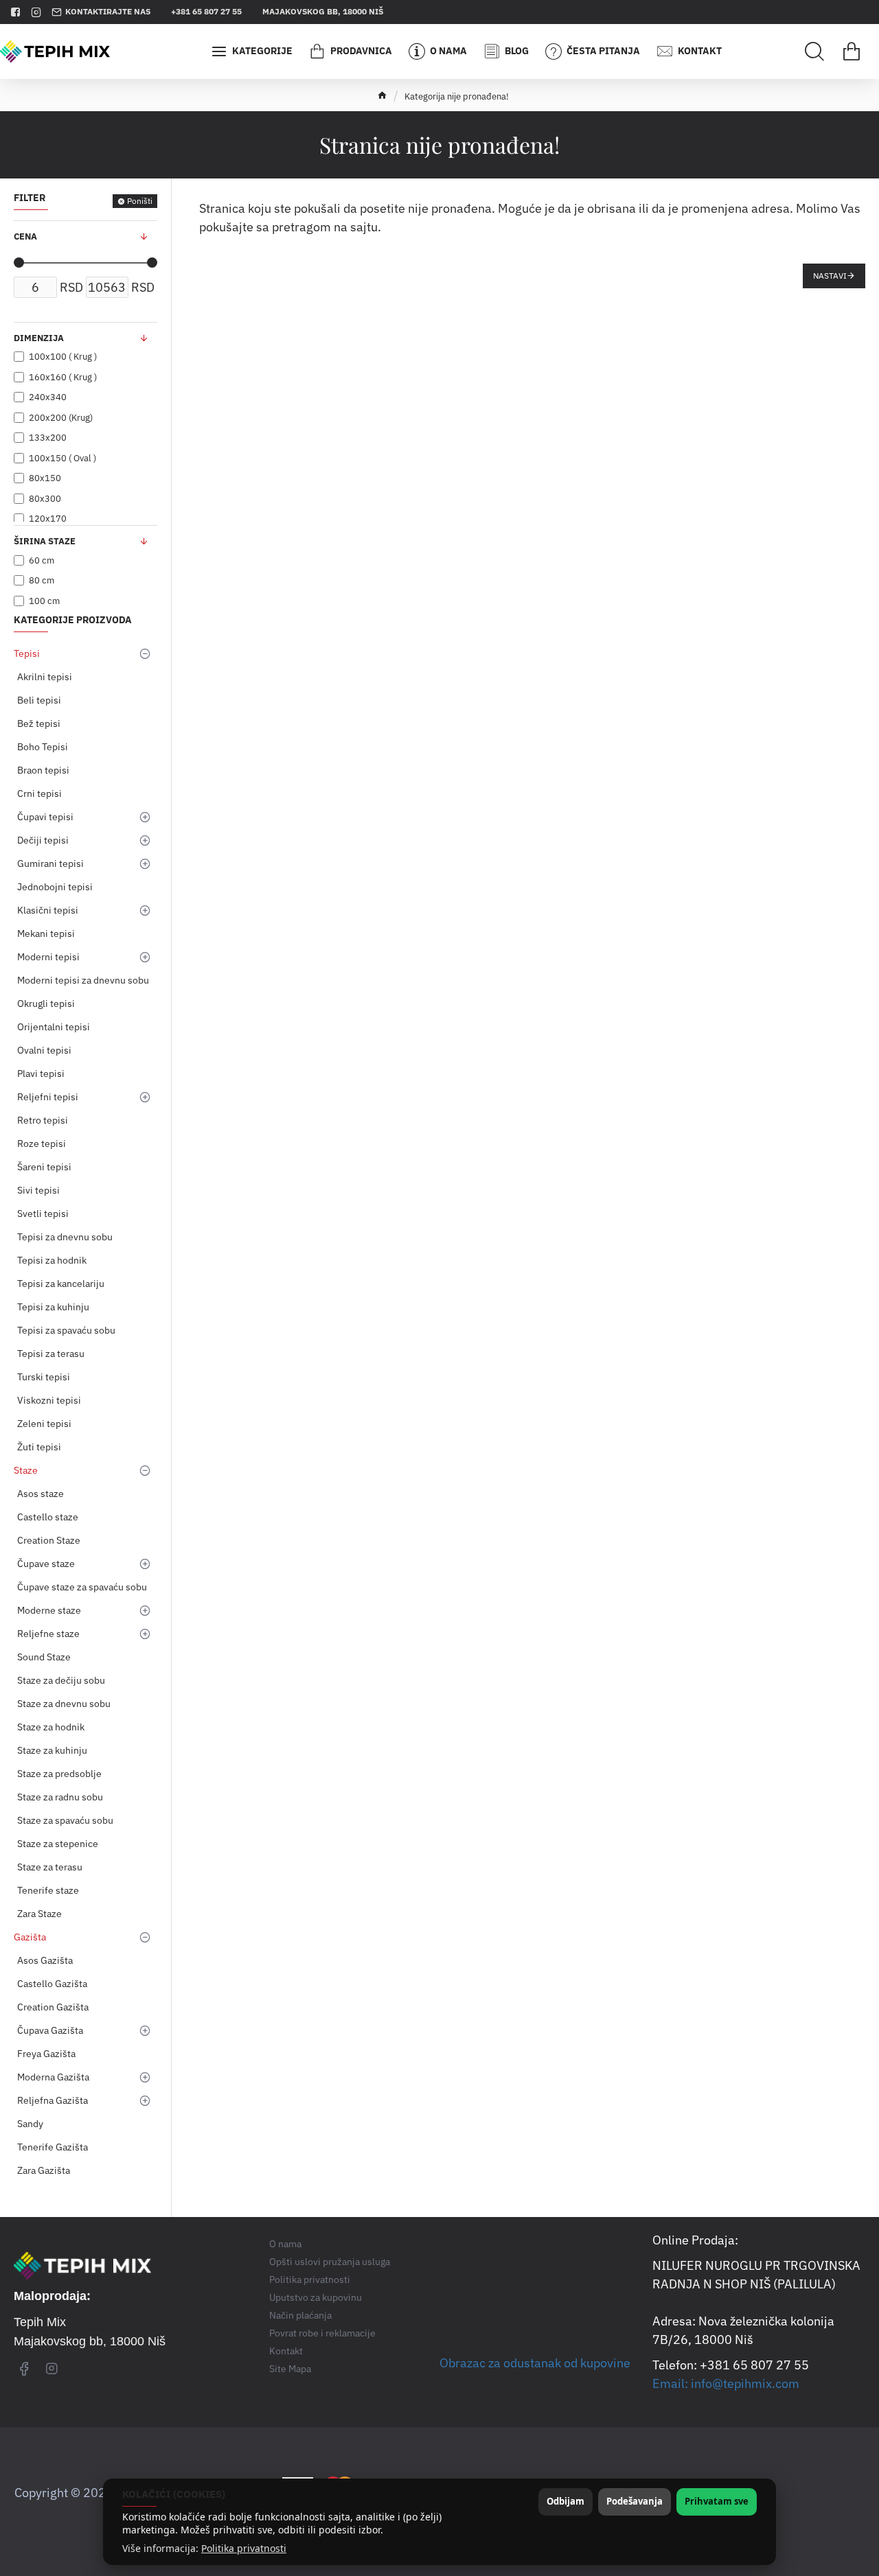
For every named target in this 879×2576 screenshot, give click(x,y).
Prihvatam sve (717, 2501)
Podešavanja (635, 2501)
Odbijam (566, 2501)
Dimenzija (39, 338)
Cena (25, 236)
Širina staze (45, 541)
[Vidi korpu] (852, 51)
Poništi (140, 201)
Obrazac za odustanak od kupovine (535, 2363)
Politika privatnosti (244, 2549)
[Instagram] (52, 2368)
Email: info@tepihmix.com (726, 2383)
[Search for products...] (814, 51)
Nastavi (830, 276)
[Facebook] (24, 2368)
